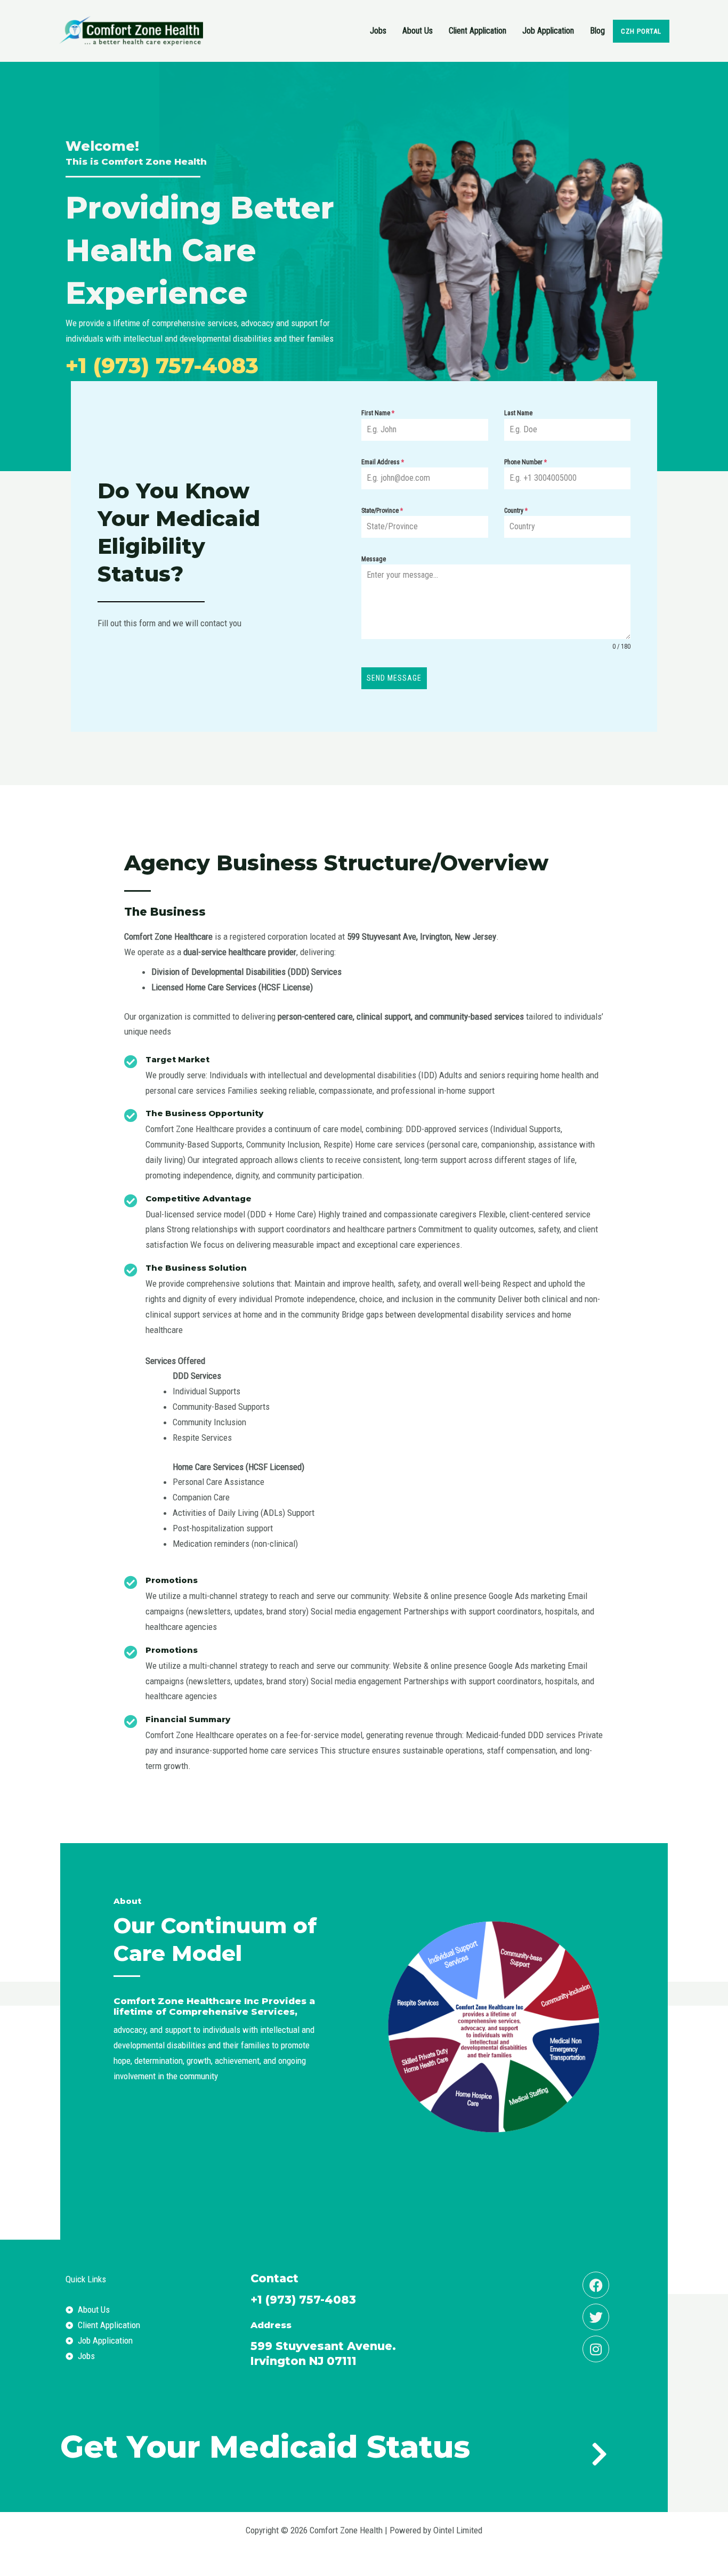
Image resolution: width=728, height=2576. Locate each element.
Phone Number (525, 462)
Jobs (378, 31)
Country (516, 511)
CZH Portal (641, 31)
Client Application (478, 31)
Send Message (394, 678)
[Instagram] (596, 2349)
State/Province (382, 511)
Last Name (518, 413)
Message (374, 559)
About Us (418, 31)
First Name (378, 413)
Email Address (383, 462)
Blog (597, 31)
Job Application (548, 31)
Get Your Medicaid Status (265, 2447)
